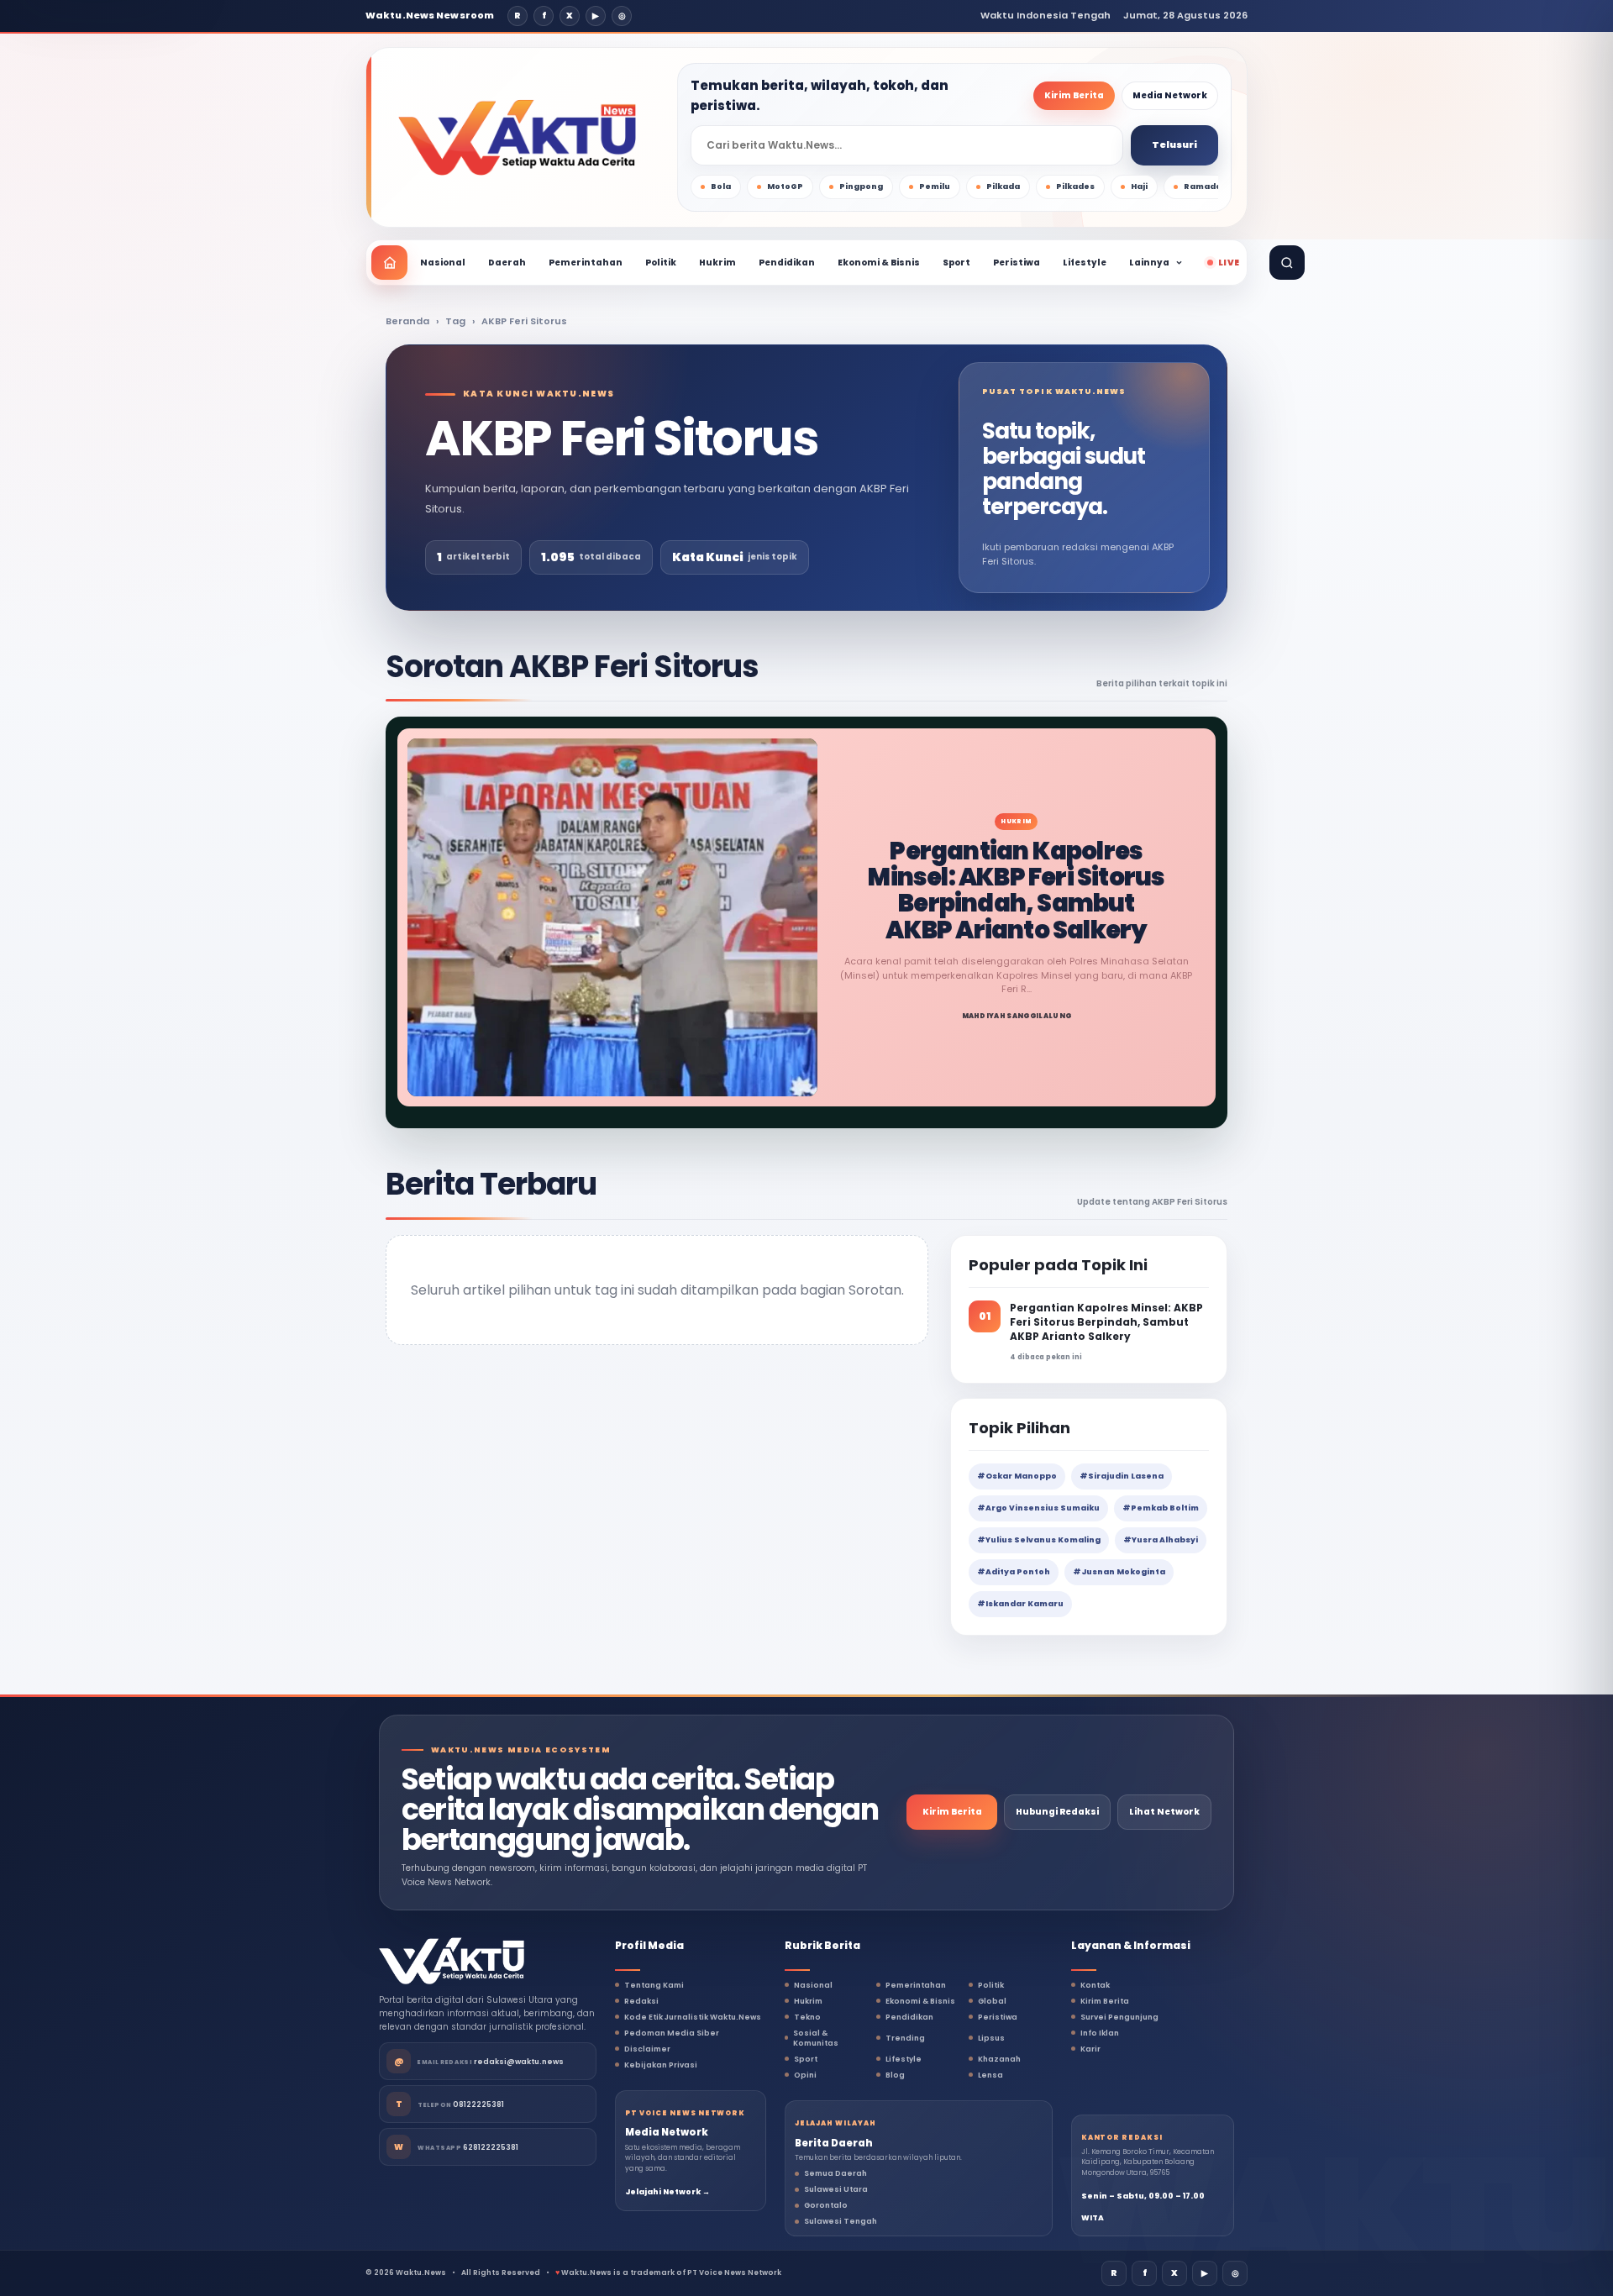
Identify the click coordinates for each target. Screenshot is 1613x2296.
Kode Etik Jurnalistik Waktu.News (693, 2017)
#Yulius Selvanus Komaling (1039, 1540)
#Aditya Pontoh (1014, 1572)
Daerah (507, 263)
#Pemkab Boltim (1161, 1508)
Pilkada (1003, 187)
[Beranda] (389, 263)
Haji (1139, 187)
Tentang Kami (654, 1985)
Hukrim (717, 263)
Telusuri (1174, 144)
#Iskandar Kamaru (1020, 1604)
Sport (956, 263)
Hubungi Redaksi (1057, 1812)
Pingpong (861, 187)
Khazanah (999, 2059)
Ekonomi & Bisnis (879, 263)
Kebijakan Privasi (661, 2065)
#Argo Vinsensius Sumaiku (1038, 1508)
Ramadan (1206, 187)
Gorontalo (826, 2205)
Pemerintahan (586, 263)
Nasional (443, 263)
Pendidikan (787, 263)
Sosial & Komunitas (816, 2038)
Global (992, 2001)
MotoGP (785, 187)
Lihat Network (1164, 1812)
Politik (661, 263)
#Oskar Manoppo (1017, 1476)
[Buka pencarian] (1287, 263)
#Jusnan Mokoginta (1119, 1572)
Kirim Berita (1074, 95)
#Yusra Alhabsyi (1161, 1540)
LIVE (1229, 263)
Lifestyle (1085, 263)
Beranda (407, 321)
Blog (895, 2075)
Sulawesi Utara (836, 2189)
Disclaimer (647, 2049)
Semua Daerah (835, 2173)
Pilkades (1075, 187)
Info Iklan (1100, 2033)
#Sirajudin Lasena (1122, 1476)
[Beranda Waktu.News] (517, 138)
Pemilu (935, 187)
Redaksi (641, 2001)
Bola (721, 187)
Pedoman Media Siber (672, 2033)
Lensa (990, 2075)
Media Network (1170, 95)
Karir (1090, 2049)
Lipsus (991, 2038)
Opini (805, 2075)
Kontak (1095, 1985)
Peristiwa (1017, 263)
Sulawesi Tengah (841, 2221)
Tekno (807, 2017)
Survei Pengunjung (1119, 2017)
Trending (905, 2038)
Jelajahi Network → (667, 2192)
